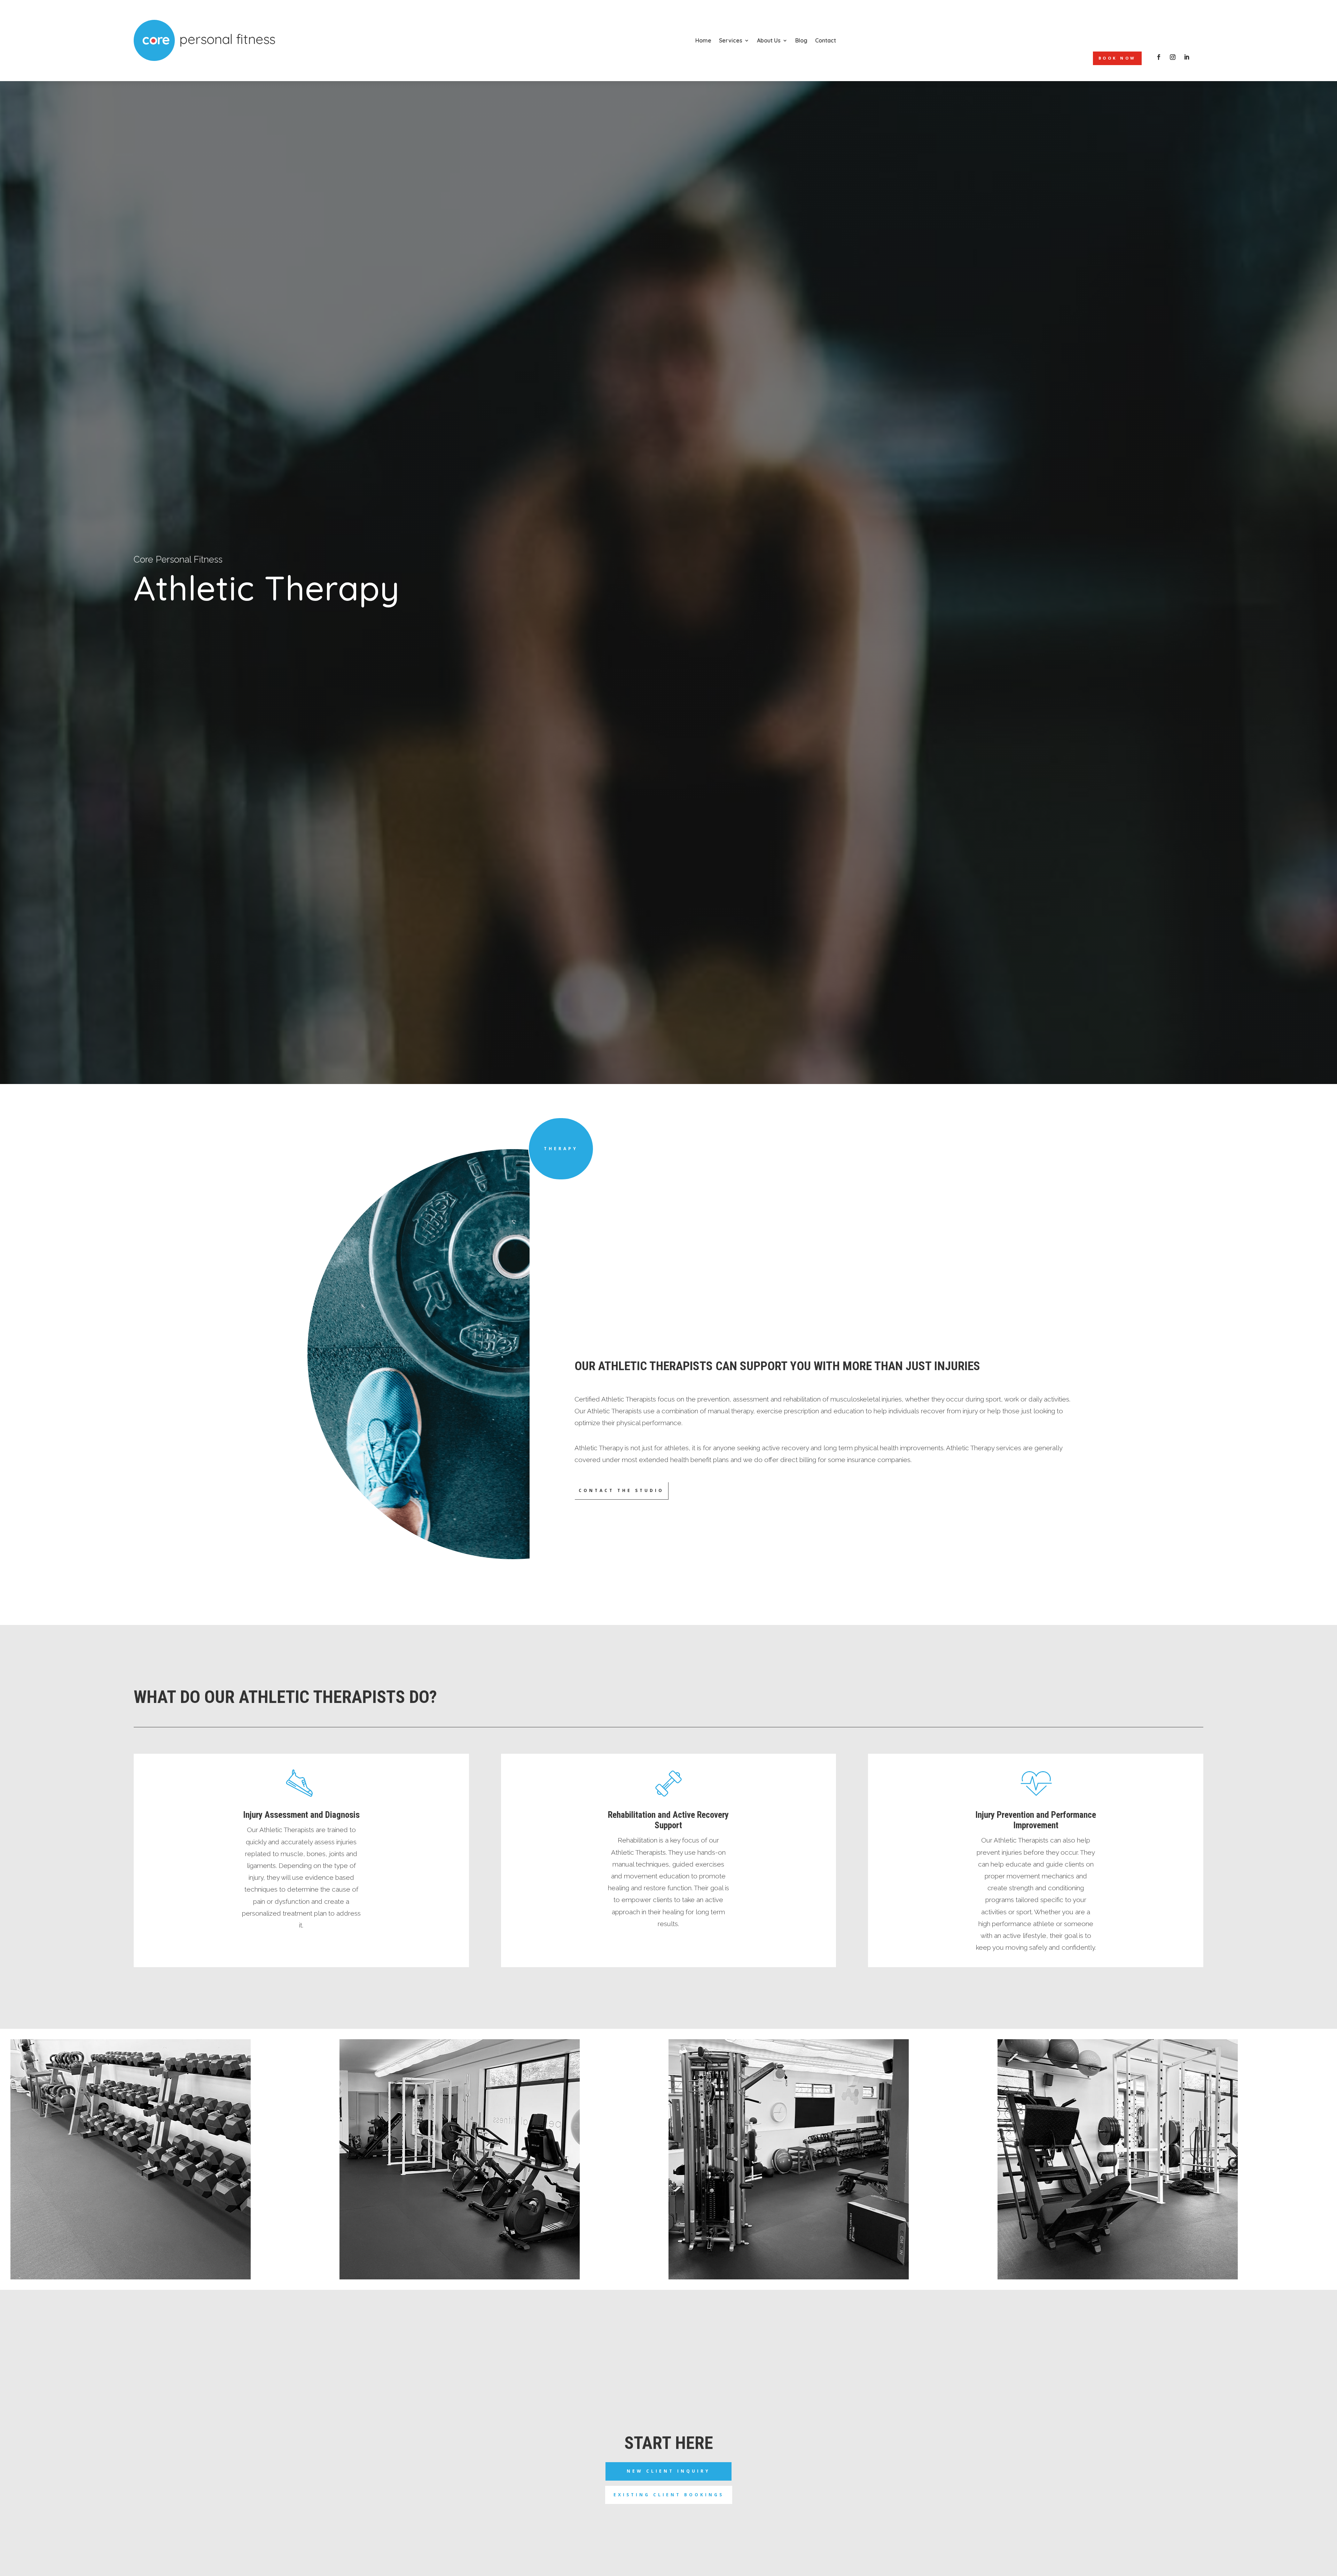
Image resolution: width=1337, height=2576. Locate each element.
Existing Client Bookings (669, 2495)
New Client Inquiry (668, 2471)
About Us (769, 40)
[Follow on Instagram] (1173, 57)
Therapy (561, 1149)
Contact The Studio (621, 1490)
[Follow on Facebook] (1159, 57)
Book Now (1117, 58)
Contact (826, 40)
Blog (801, 40)
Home (703, 40)
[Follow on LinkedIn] (1187, 57)
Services (731, 40)
